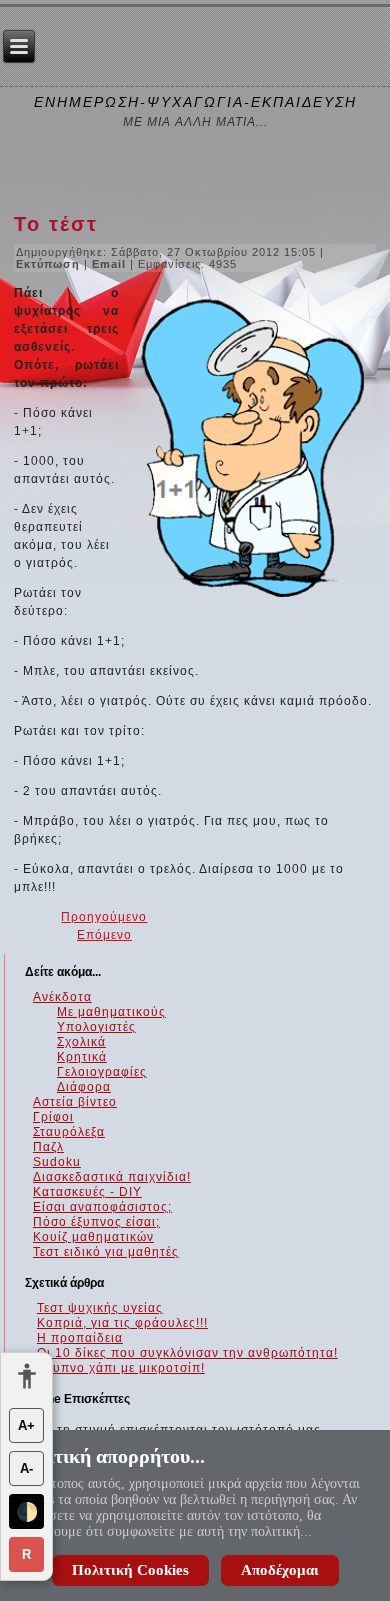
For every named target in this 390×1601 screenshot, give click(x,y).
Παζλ (48, 1147)
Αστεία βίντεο (75, 1102)
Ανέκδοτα (62, 997)
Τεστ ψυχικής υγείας (100, 1308)
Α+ (26, 1425)
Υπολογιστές (96, 1027)
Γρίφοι (53, 1117)
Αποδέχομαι (280, 1570)
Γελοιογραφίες (102, 1072)
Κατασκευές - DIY (87, 1192)
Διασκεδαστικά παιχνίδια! (112, 1177)
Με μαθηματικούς (111, 1012)
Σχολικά (81, 1042)
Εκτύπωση (50, 264)
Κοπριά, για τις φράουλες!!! (122, 1323)
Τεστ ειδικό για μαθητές (106, 1252)
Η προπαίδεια (80, 1338)
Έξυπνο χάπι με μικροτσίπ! (121, 1368)
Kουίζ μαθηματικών (93, 1237)
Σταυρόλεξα (69, 1132)
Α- (26, 1468)
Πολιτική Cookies (130, 1570)
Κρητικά (82, 1057)
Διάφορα (84, 1087)
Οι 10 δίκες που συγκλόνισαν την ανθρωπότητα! (187, 1353)
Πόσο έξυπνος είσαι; (96, 1222)
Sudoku (57, 1162)
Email (111, 264)
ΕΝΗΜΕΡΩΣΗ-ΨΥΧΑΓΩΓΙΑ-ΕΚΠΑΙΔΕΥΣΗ (195, 102)
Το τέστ (56, 224)
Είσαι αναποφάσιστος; (102, 1207)
